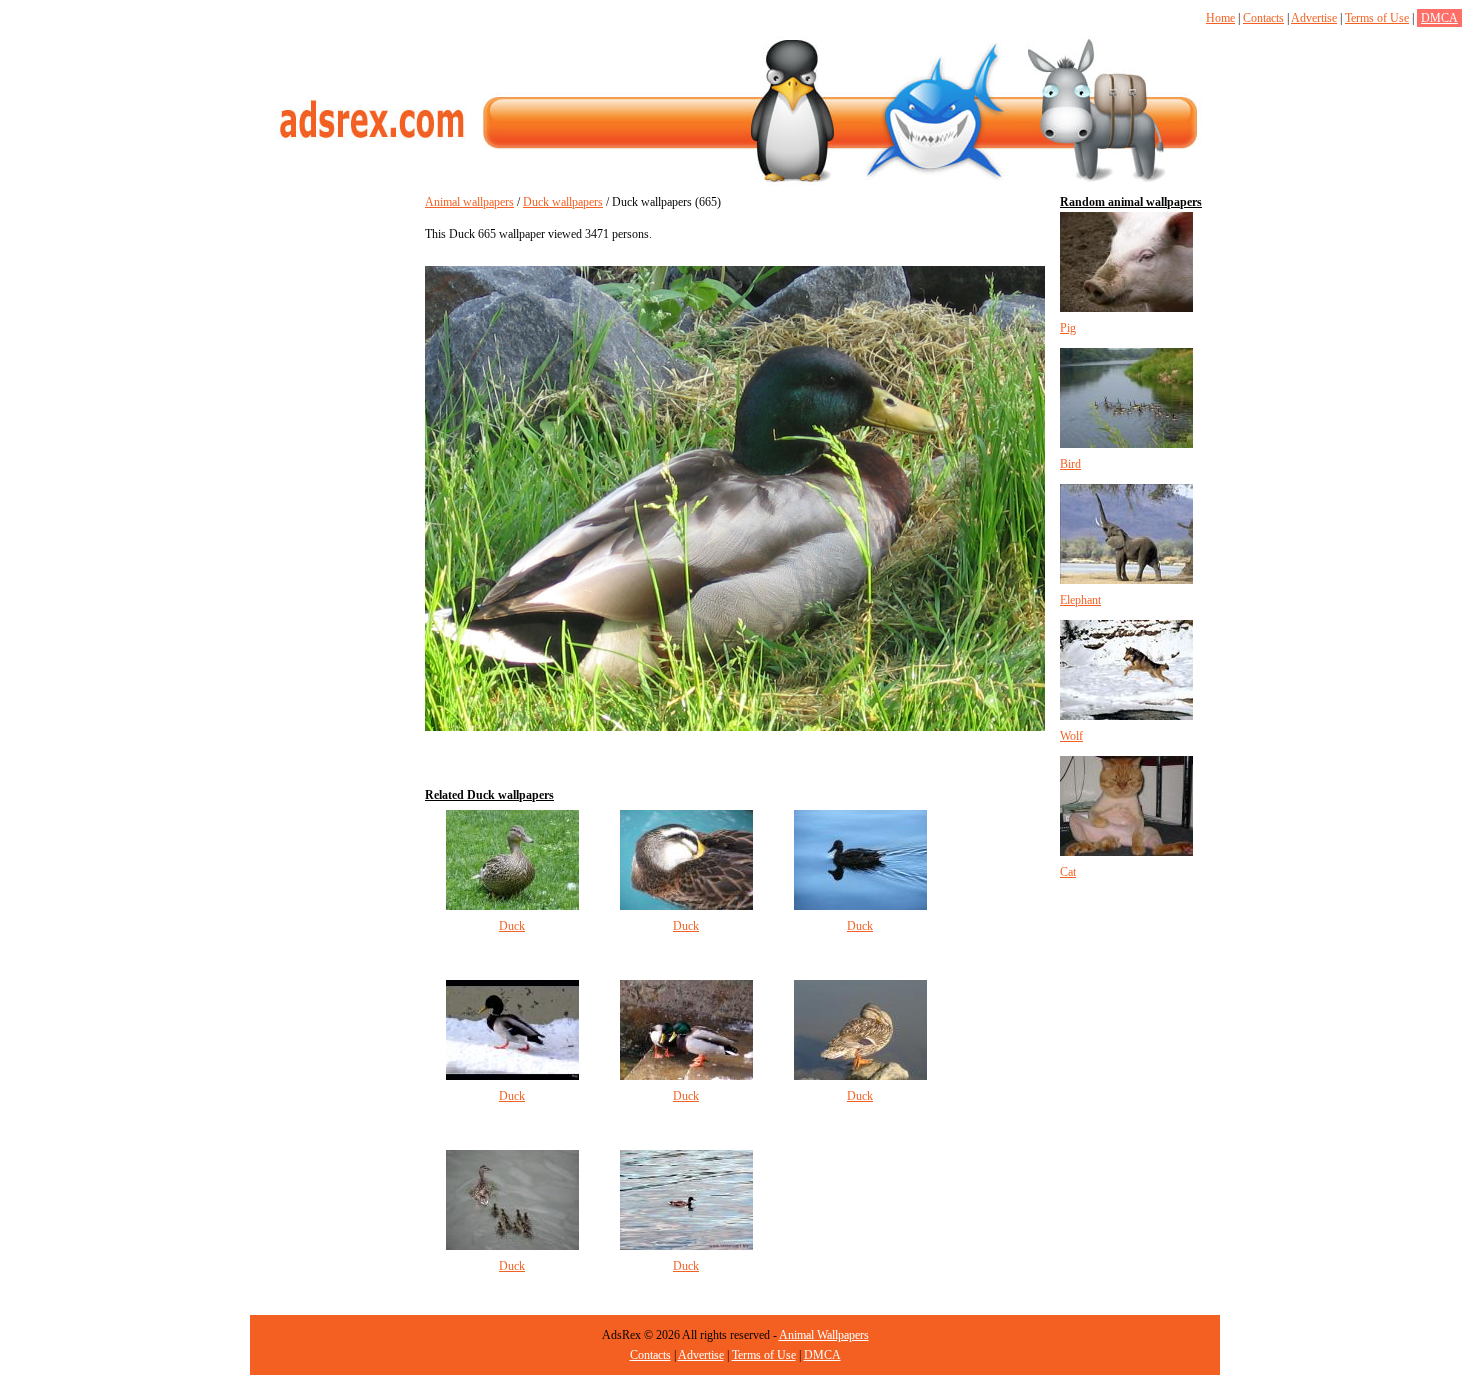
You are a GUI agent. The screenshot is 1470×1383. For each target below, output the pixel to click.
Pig (1068, 328)
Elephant (1080, 600)
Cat (1068, 872)
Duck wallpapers (563, 202)
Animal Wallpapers (824, 1335)
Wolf (1071, 736)
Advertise (1314, 18)
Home (1220, 18)
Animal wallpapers (469, 202)
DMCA (1439, 18)
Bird (1070, 464)
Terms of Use (1377, 18)
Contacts (1263, 18)
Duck (512, 926)
